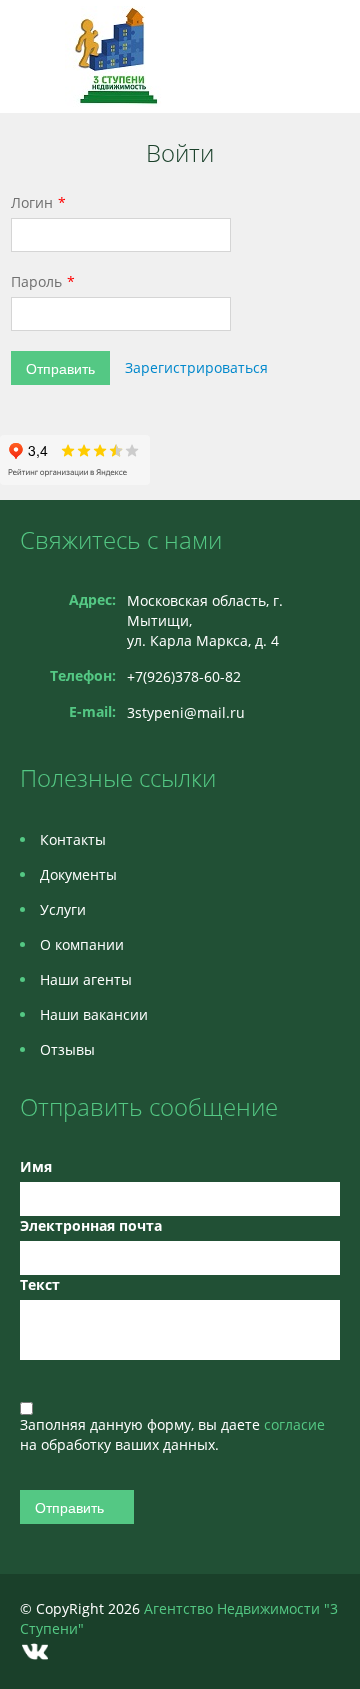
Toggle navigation (37, 56)
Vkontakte (35, 1651)
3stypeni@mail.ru (186, 712)
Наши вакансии (94, 1014)
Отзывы (67, 1049)
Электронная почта (91, 1225)
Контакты (73, 839)
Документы (78, 874)
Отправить (60, 368)
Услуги (63, 909)
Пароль (36, 281)
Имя (36, 1166)
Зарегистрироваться (196, 367)
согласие (294, 1424)
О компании (82, 944)
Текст (40, 1284)
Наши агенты (86, 979)
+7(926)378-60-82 (184, 676)
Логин (32, 202)
